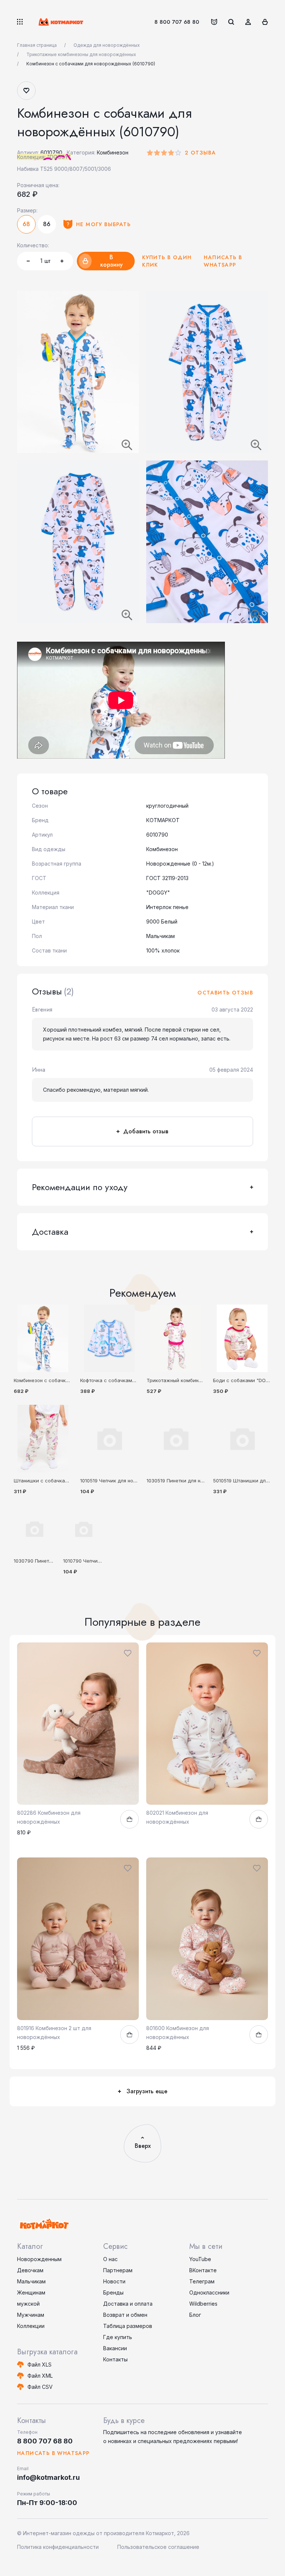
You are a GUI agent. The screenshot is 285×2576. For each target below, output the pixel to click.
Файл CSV (40, 2387)
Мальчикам (31, 2281)
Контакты (115, 2359)
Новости (114, 2281)
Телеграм (202, 2281)
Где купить (118, 2337)
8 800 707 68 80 (177, 22)
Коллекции (31, 2326)
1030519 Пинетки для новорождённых (191, 1481)
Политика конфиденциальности (58, 2547)
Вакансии (115, 2348)
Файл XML (40, 2376)
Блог (195, 2315)
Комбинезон (113, 152)
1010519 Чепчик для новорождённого (124, 1481)
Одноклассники (209, 2292)
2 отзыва (200, 153)
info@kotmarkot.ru (48, 2477)
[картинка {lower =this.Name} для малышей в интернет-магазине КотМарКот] (176, 1439)
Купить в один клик (167, 261)
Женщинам (31, 2292)
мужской (28, 2304)
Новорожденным (39, 2259)
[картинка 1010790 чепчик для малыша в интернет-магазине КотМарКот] (84, 1529)
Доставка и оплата (128, 2304)
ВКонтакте (203, 2270)
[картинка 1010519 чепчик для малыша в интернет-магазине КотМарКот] (109, 1439)
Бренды (113, 2292)
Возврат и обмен (125, 2315)
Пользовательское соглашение (158, 2547)
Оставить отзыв (225, 993)
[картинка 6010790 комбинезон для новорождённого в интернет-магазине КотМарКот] (43, 1338)
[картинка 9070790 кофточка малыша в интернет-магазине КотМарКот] (109, 1338)
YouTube (200, 2259)
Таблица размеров (128, 2326)
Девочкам (30, 2270)
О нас (110, 2259)
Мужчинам (31, 2315)
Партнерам (118, 2270)
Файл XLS (40, 2365)
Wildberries (203, 2304)
